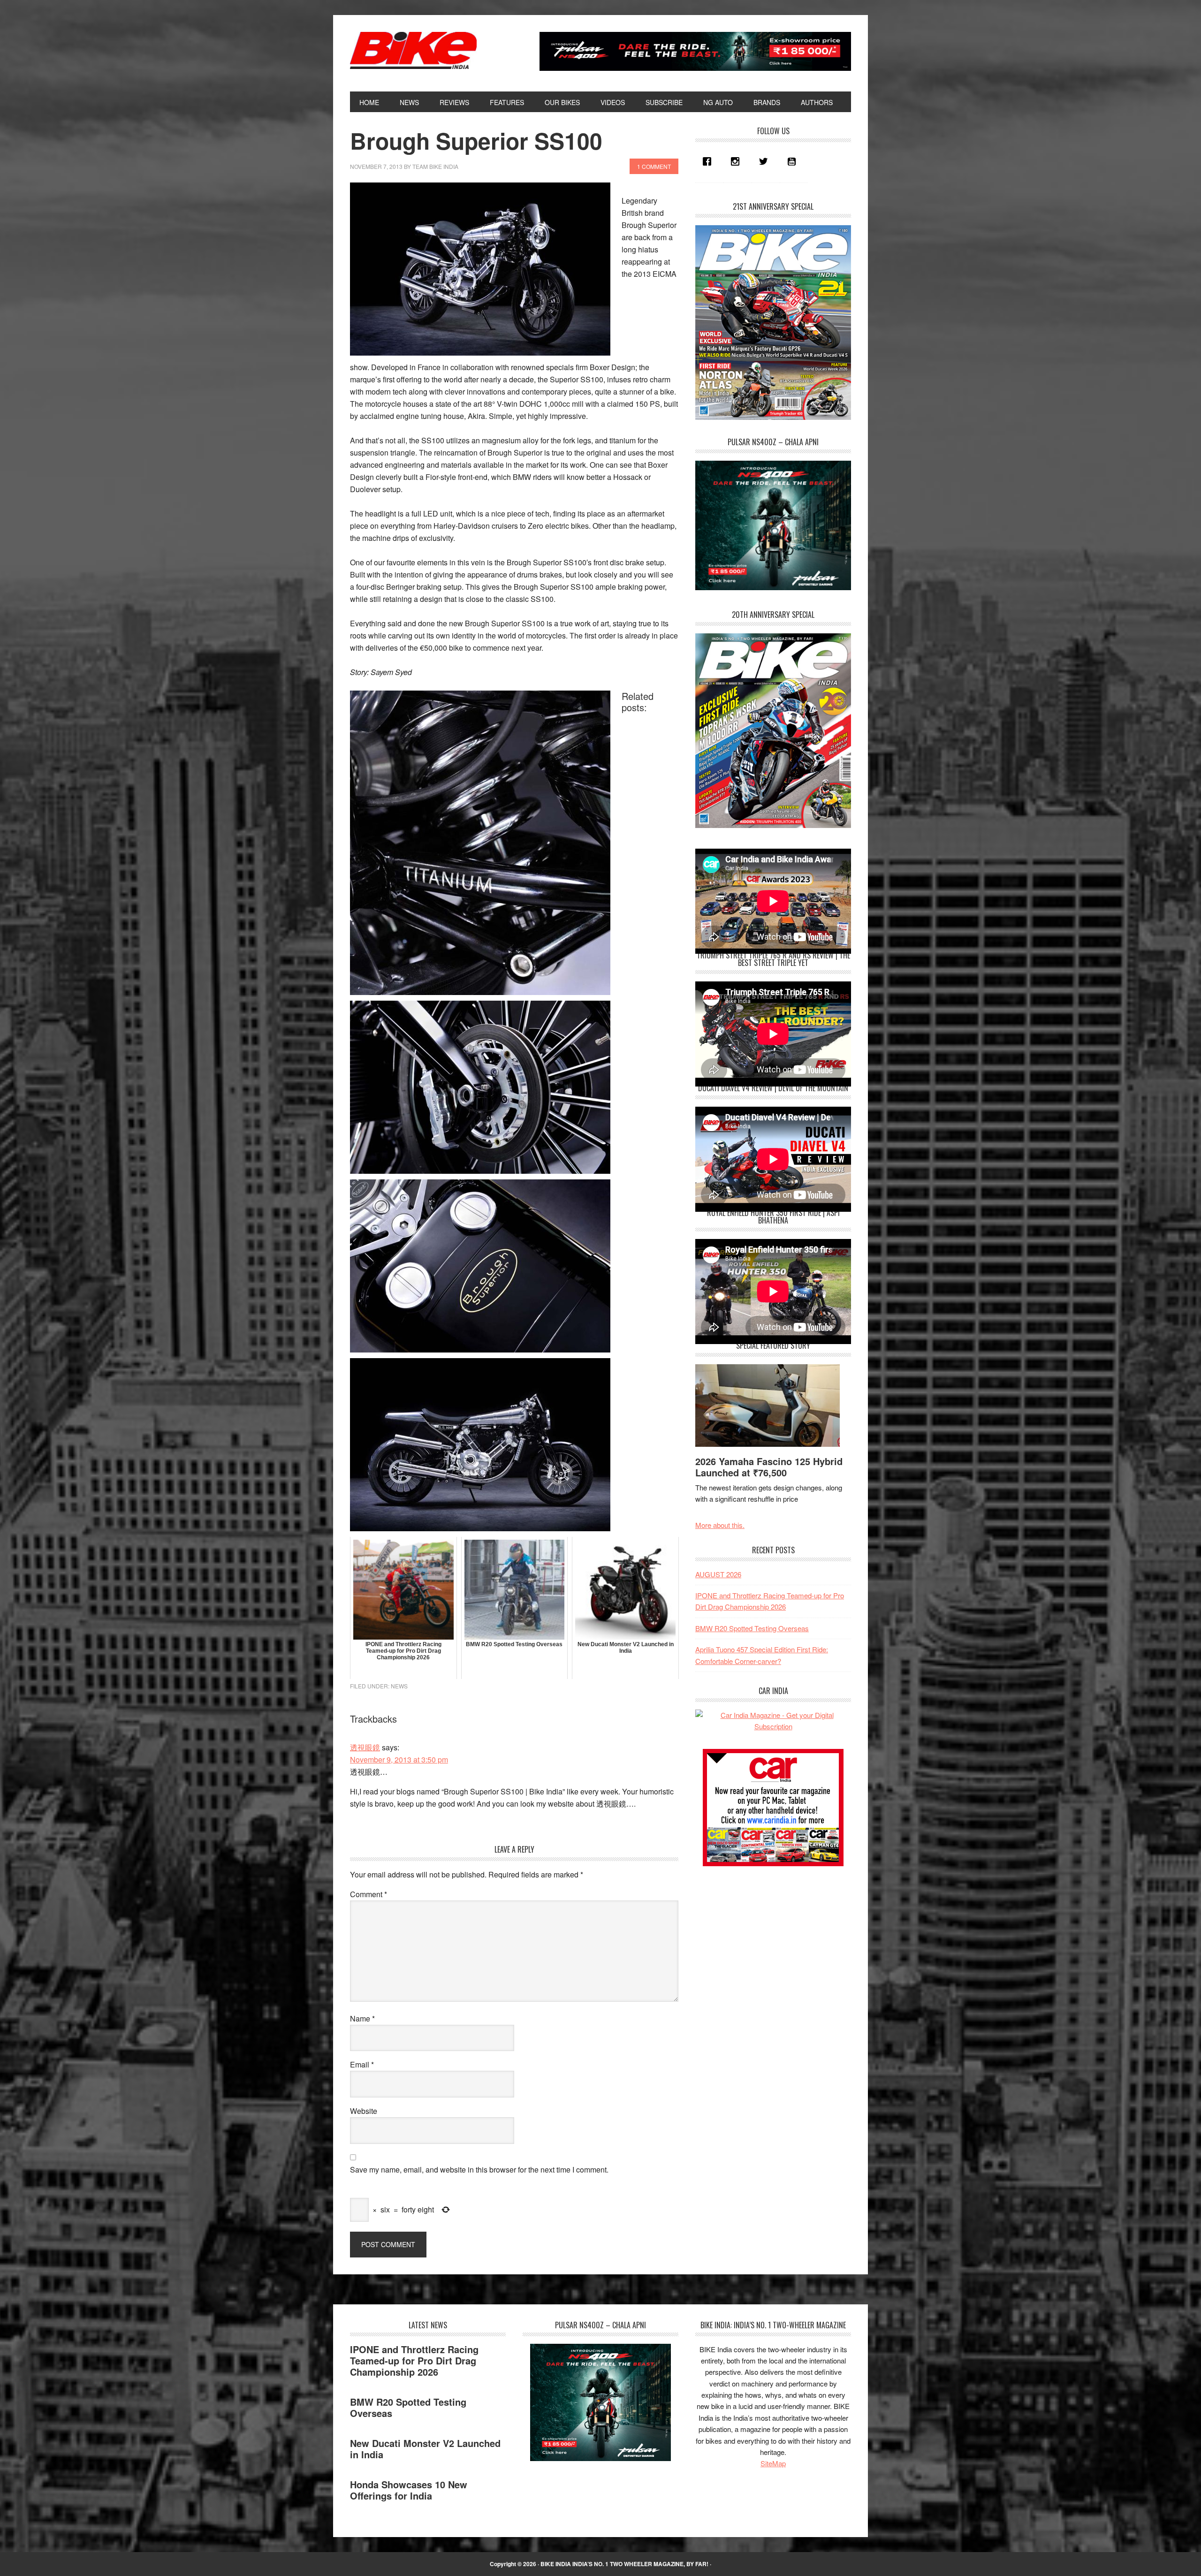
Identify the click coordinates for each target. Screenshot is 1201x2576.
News (399, 1686)
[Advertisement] (766, 1943)
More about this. (720, 1525)
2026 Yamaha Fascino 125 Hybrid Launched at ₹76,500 (769, 1467)
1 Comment (654, 166)
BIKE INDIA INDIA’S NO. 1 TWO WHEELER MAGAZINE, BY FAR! (624, 2564)
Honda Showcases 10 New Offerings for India (409, 2490)
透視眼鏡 (365, 1747)
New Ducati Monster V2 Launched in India (425, 2449)
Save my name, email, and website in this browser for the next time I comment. (479, 2169)
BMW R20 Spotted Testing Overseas (752, 1628)
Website (364, 2111)
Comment (369, 1894)
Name (362, 2018)
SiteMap (773, 2463)
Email (362, 2064)
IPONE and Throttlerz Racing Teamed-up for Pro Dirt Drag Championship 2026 (414, 2360)
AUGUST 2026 (718, 1574)
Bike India (413, 51)
